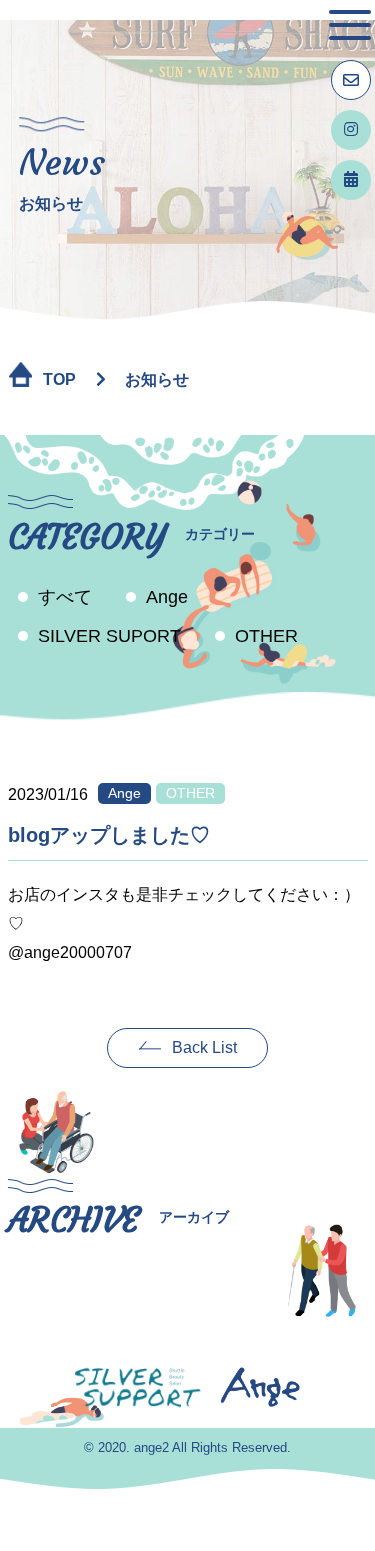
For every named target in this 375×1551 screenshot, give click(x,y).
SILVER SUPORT (109, 636)
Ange (167, 597)
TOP (59, 379)
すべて (65, 597)
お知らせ (157, 379)
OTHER (266, 636)
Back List (204, 1047)
